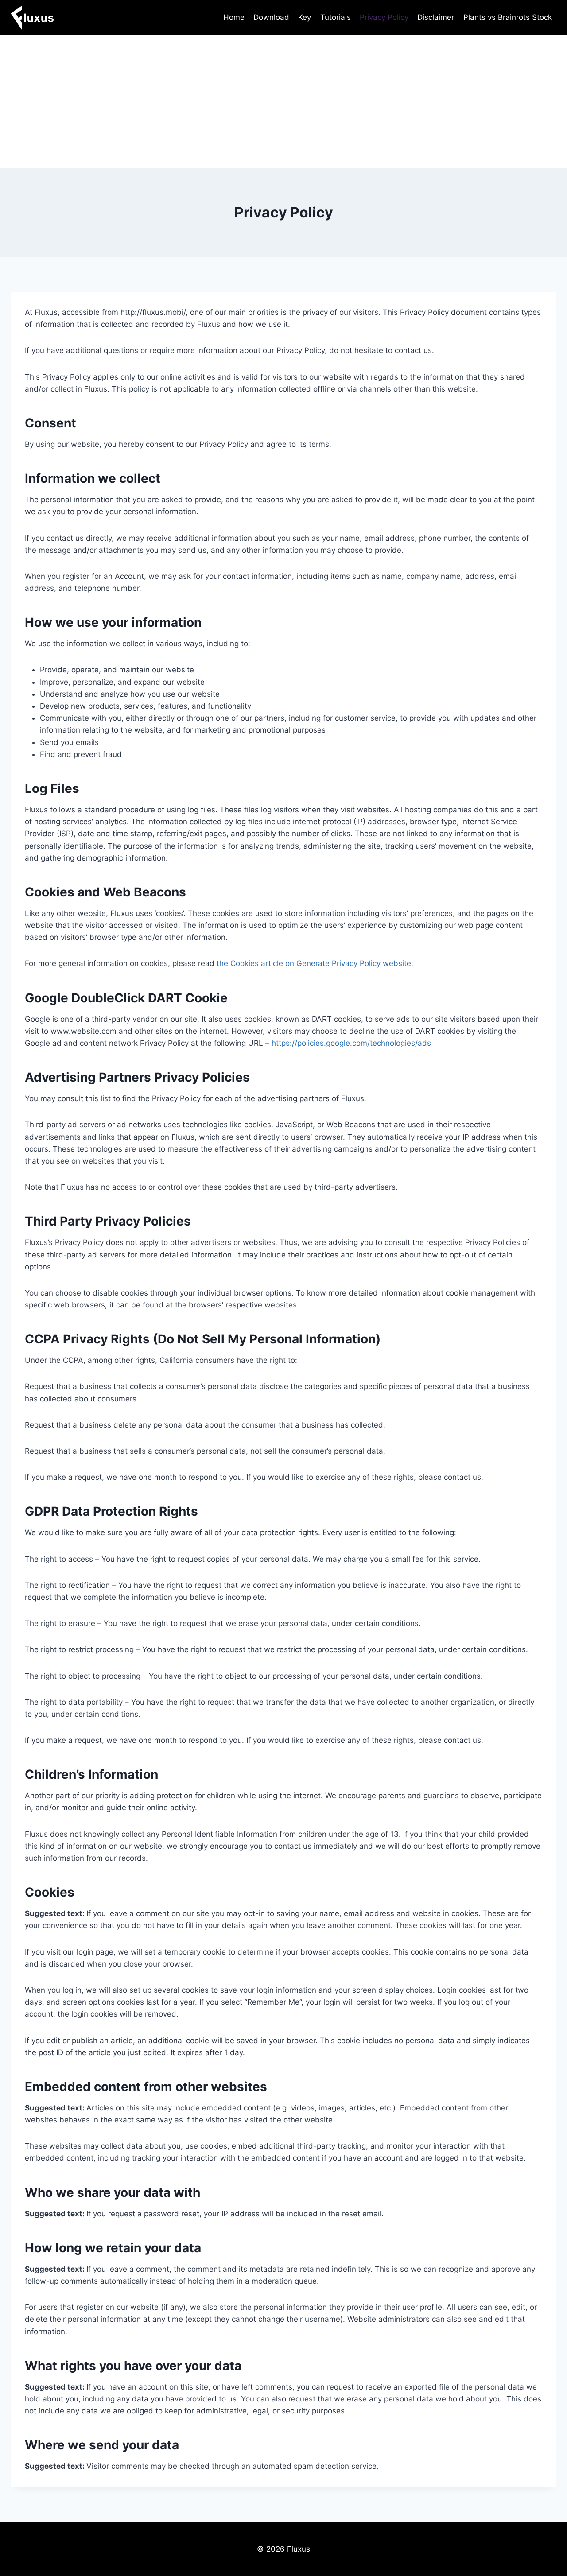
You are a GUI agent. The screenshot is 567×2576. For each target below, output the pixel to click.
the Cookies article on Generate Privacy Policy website (314, 963)
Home (234, 17)
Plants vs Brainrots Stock (508, 17)
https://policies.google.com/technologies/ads (351, 1043)
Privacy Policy (384, 17)
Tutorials (336, 17)
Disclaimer (436, 17)
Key (305, 17)
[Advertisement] (283, 102)
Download (271, 17)
